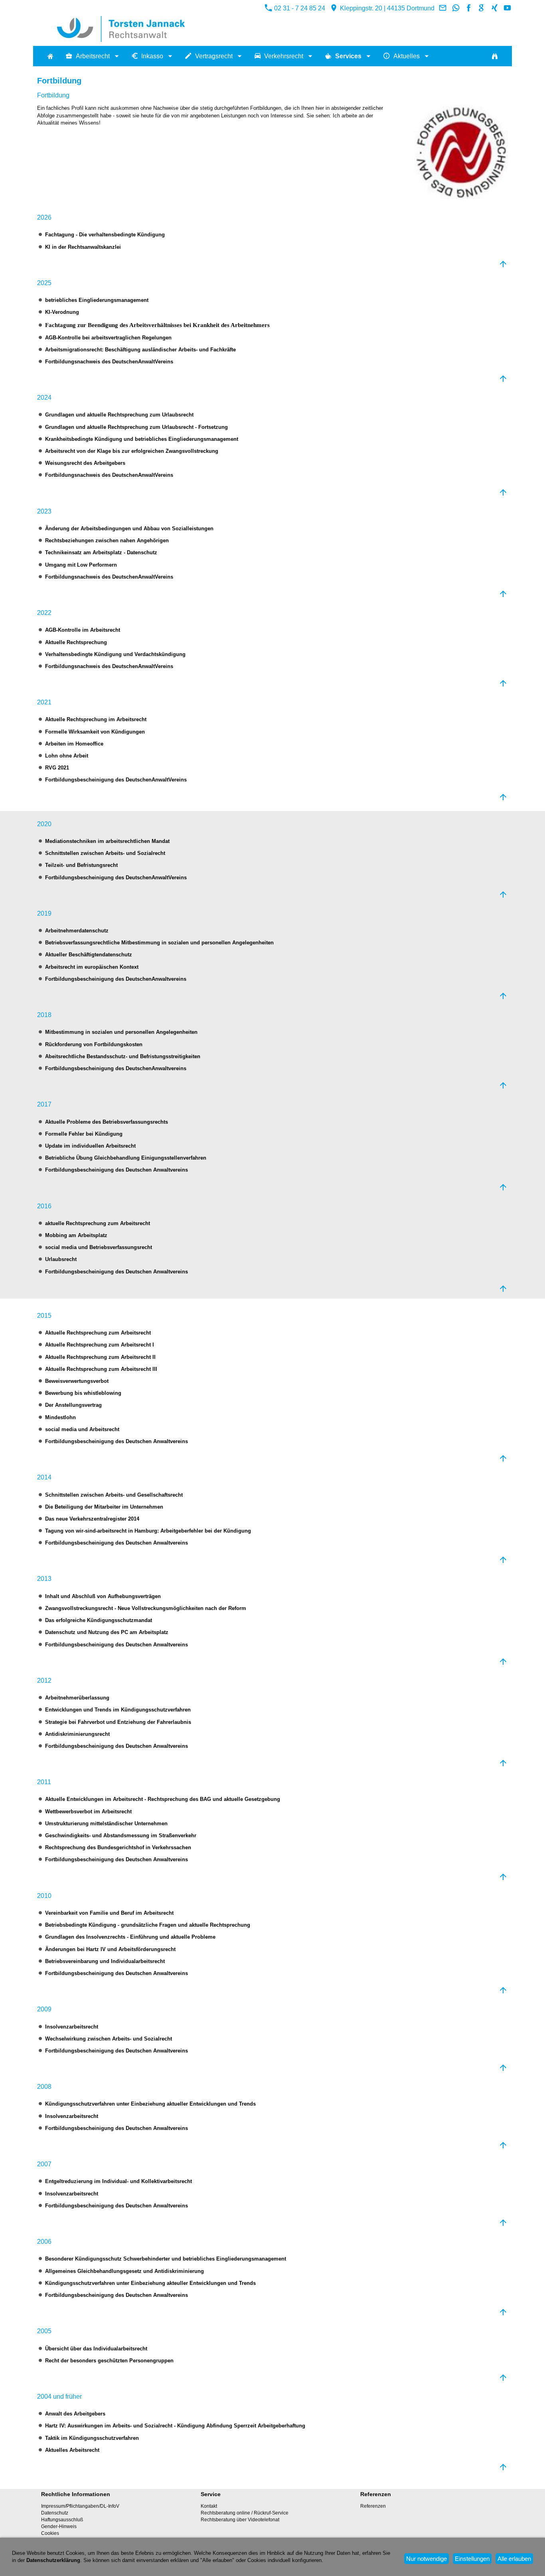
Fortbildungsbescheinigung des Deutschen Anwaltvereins (117, 1170)
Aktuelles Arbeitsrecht (72, 2450)
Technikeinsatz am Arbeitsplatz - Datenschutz (101, 552)
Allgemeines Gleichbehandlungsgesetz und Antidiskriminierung (124, 2271)
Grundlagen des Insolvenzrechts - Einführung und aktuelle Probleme (130, 1937)
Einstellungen (472, 2559)
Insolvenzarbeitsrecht (72, 2027)
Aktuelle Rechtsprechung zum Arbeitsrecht (98, 1333)
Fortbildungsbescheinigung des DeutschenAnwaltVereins (116, 780)
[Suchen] (495, 56)
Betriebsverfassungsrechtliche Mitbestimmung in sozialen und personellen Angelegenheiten (159, 943)
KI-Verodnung (62, 312)
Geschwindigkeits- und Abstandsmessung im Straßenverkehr (121, 1835)
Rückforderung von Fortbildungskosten (94, 1044)
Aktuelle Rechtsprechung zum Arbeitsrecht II (100, 1357)
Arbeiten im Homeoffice (74, 744)
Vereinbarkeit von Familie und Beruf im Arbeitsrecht (109, 1913)
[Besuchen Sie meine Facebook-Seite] (469, 8)
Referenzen (373, 2506)
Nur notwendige (427, 2559)
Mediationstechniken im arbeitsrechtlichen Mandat (107, 841)
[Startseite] (50, 56)
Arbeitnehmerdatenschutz (77, 931)
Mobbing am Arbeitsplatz (76, 1235)
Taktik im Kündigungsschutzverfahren (92, 2438)
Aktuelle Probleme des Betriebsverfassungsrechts (107, 1122)
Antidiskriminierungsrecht (77, 1734)
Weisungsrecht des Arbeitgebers (85, 463)
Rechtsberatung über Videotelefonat (240, 2520)
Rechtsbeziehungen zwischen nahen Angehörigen (107, 540)
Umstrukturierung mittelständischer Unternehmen (106, 1823)
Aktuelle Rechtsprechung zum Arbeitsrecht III (101, 1369)
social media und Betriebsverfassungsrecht (99, 1247)
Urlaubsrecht (61, 1259)
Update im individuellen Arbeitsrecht (90, 1146)
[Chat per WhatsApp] (456, 8)
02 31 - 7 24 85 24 (299, 8)
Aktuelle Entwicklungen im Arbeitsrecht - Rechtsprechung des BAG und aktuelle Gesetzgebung (163, 1799)
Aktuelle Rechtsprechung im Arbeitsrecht (96, 719)
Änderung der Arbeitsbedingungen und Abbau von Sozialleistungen (129, 528)
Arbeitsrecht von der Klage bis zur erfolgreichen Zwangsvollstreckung (132, 451)
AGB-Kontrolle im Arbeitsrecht (83, 630)
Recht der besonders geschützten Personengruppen (109, 2361)
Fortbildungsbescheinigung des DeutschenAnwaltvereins (116, 979)
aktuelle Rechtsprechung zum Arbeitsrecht (98, 1223)
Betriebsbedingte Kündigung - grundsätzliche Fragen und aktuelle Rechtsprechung (148, 1925)
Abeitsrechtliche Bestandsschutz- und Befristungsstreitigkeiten (123, 1056)
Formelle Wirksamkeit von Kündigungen (95, 732)
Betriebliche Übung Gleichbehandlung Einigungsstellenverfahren (126, 1158)
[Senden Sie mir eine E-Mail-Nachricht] (443, 8)
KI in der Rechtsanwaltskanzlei (83, 247)
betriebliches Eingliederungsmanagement (97, 300)
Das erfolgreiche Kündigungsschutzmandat (99, 1620)
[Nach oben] (503, 264)
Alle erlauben (514, 2559)
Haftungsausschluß (62, 2520)
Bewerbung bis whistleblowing (83, 1393)
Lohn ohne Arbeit (67, 756)
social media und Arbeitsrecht (82, 1429)
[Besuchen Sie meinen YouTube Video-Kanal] (507, 8)
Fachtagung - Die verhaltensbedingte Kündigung (105, 235)
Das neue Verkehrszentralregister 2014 (92, 1519)
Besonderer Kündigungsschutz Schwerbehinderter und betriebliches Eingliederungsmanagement (166, 2259)
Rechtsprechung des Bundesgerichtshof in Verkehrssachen (118, 1847)
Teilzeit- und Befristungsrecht (81, 865)
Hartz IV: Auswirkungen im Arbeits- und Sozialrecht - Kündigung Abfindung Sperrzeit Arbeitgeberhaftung (175, 2426)
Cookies (50, 2533)
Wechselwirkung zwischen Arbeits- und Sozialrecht (109, 2039)
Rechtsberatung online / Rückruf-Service (245, 2513)
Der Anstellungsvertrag (73, 1405)
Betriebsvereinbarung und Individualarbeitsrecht (105, 1961)
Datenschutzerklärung (53, 2560)
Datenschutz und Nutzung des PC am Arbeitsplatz (107, 1632)
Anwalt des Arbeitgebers (75, 2414)
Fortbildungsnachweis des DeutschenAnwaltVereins (109, 362)
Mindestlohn (60, 1417)
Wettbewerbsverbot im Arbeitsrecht (88, 1812)
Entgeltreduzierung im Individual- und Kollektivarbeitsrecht (118, 2181)
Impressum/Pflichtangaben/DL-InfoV (80, 2506)
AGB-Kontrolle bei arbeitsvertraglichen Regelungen (108, 338)
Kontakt (209, 2506)
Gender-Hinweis (59, 2526)
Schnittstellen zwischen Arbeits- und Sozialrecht (105, 853)
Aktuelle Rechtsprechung (76, 642)
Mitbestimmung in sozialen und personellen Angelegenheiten (121, 1032)
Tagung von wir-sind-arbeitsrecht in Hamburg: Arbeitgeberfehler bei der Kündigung (148, 1531)
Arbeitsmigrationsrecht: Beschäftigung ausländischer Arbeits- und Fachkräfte (140, 350)
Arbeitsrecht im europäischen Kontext (92, 967)
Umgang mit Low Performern (81, 565)
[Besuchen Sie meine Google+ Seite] (482, 8)
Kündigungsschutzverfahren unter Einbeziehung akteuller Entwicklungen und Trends (150, 2283)
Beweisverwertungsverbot (77, 1381)
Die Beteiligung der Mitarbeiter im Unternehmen (104, 1507)
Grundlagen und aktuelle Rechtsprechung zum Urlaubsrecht (119, 415)
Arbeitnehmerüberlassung (77, 1698)
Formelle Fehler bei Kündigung (84, 1134)
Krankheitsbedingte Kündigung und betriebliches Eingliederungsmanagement (142, 439)
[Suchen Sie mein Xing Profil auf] (494, 8)
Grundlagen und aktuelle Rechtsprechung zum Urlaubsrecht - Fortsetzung (136, 427)
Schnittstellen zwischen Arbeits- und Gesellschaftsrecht (114, 1495)
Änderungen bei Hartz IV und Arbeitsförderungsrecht (110, 1949)
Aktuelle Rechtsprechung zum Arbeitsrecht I (100, 1345)
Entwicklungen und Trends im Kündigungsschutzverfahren (118, 1710)
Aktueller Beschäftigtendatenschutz (89, 955)
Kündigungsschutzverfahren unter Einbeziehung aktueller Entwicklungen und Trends (150, 2104)
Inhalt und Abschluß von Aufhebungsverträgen (103, 1596)
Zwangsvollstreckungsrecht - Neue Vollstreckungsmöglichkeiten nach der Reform (146, 1608)
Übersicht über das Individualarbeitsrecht (96, 2349)
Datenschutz (55, 2513)
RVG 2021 (57, 768)
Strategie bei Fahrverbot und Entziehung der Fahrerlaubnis (118, 1722)
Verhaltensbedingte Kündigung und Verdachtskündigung (115, 654)
